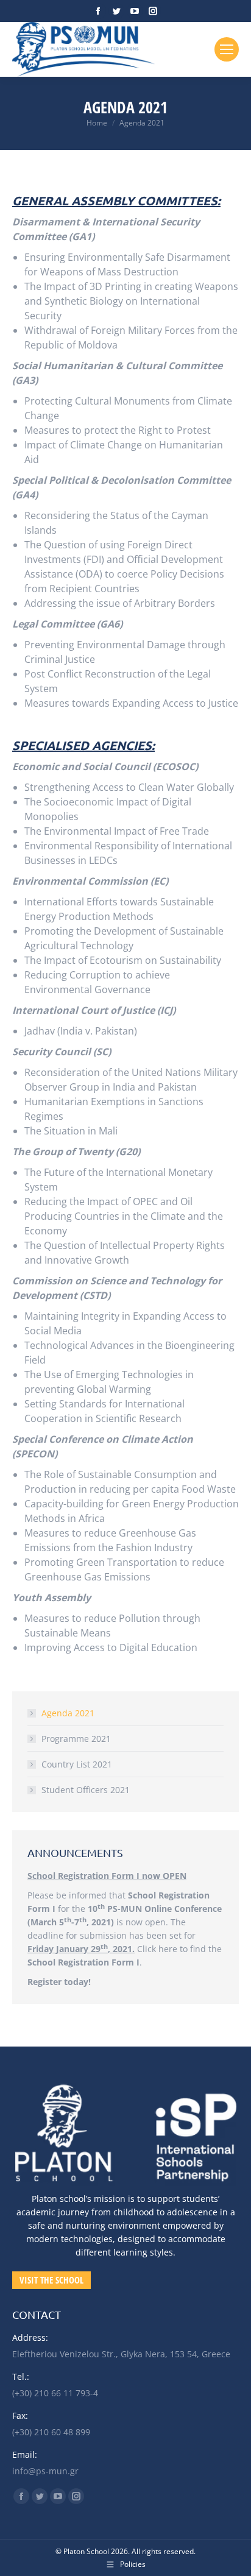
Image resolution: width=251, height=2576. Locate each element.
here (168, 1949)
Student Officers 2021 (86, 1790)
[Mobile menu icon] (227, 49)
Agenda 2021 (68, 1713)
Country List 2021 (77, 1764)
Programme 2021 (76, 1739)
